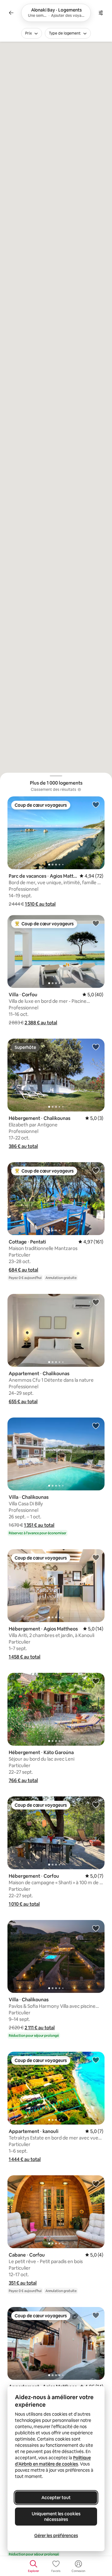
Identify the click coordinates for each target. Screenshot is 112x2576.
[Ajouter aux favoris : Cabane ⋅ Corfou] (96, 2183)
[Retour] (11, 13)
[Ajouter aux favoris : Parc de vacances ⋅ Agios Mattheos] (96, 804)
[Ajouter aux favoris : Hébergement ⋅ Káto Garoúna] (96, 1681)
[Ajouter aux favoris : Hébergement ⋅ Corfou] (96, 1805)
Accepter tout (56, 2498)
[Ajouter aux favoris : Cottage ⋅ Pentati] (96, 1170)
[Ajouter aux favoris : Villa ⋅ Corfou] (96, 923)
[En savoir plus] (79, 790)
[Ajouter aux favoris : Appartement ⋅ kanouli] (96, 2060)
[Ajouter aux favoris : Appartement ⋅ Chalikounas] (96, 1302)
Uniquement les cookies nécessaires (56, 2517)
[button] (40, 904)
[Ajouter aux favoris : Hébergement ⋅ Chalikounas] (96, 1047)
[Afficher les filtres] (101, 13)
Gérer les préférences (56, 2536)
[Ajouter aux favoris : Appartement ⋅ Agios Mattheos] (96, 2315)
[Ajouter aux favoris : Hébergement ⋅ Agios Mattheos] (96, 1557)
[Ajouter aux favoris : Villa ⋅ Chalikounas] (96, 1426)
